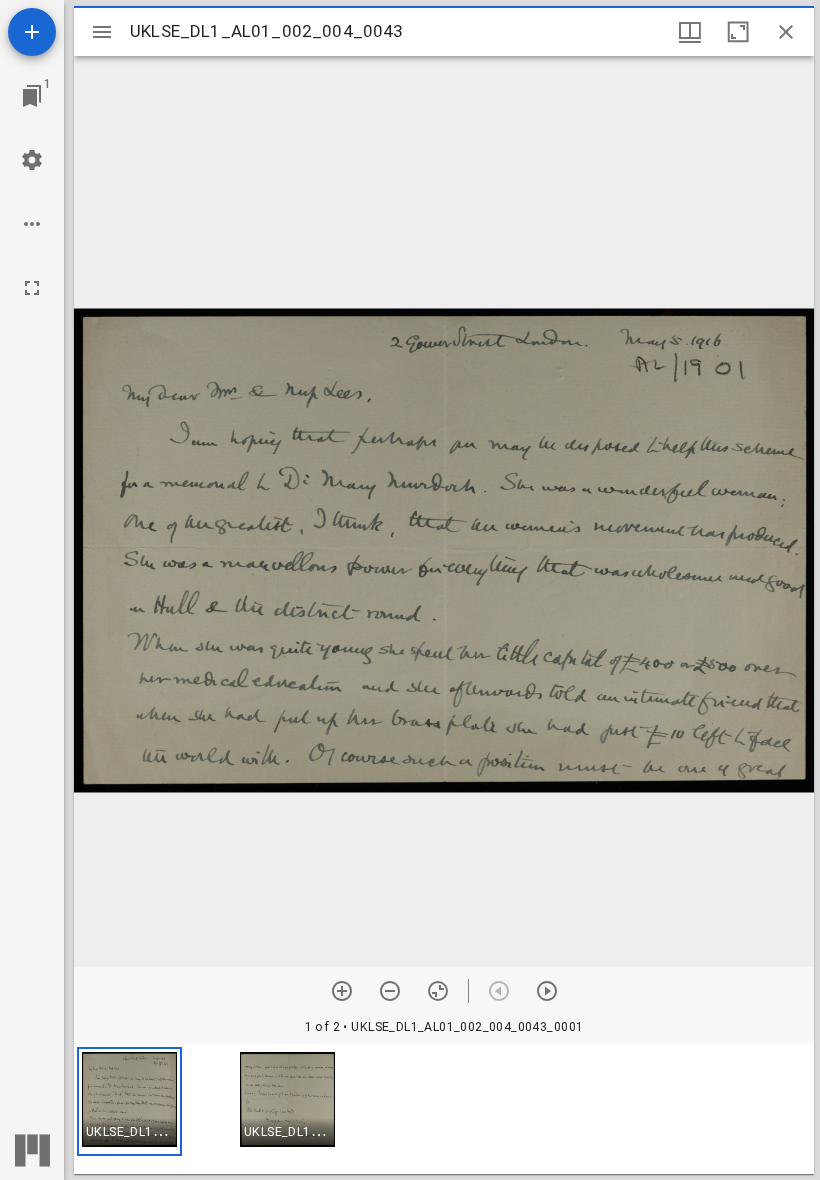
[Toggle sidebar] (102, 32)
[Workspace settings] (32, 160)
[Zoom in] (342, 991)
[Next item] (547, 991)
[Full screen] (32, 288)
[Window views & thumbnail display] (690, 32)
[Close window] (786, 32)
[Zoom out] (390, 991)
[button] (129, 1101)
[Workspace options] (32, 224)
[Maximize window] (738, 32)
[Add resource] (32, 32)
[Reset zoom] (438, 991)
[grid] (444, 1109)
